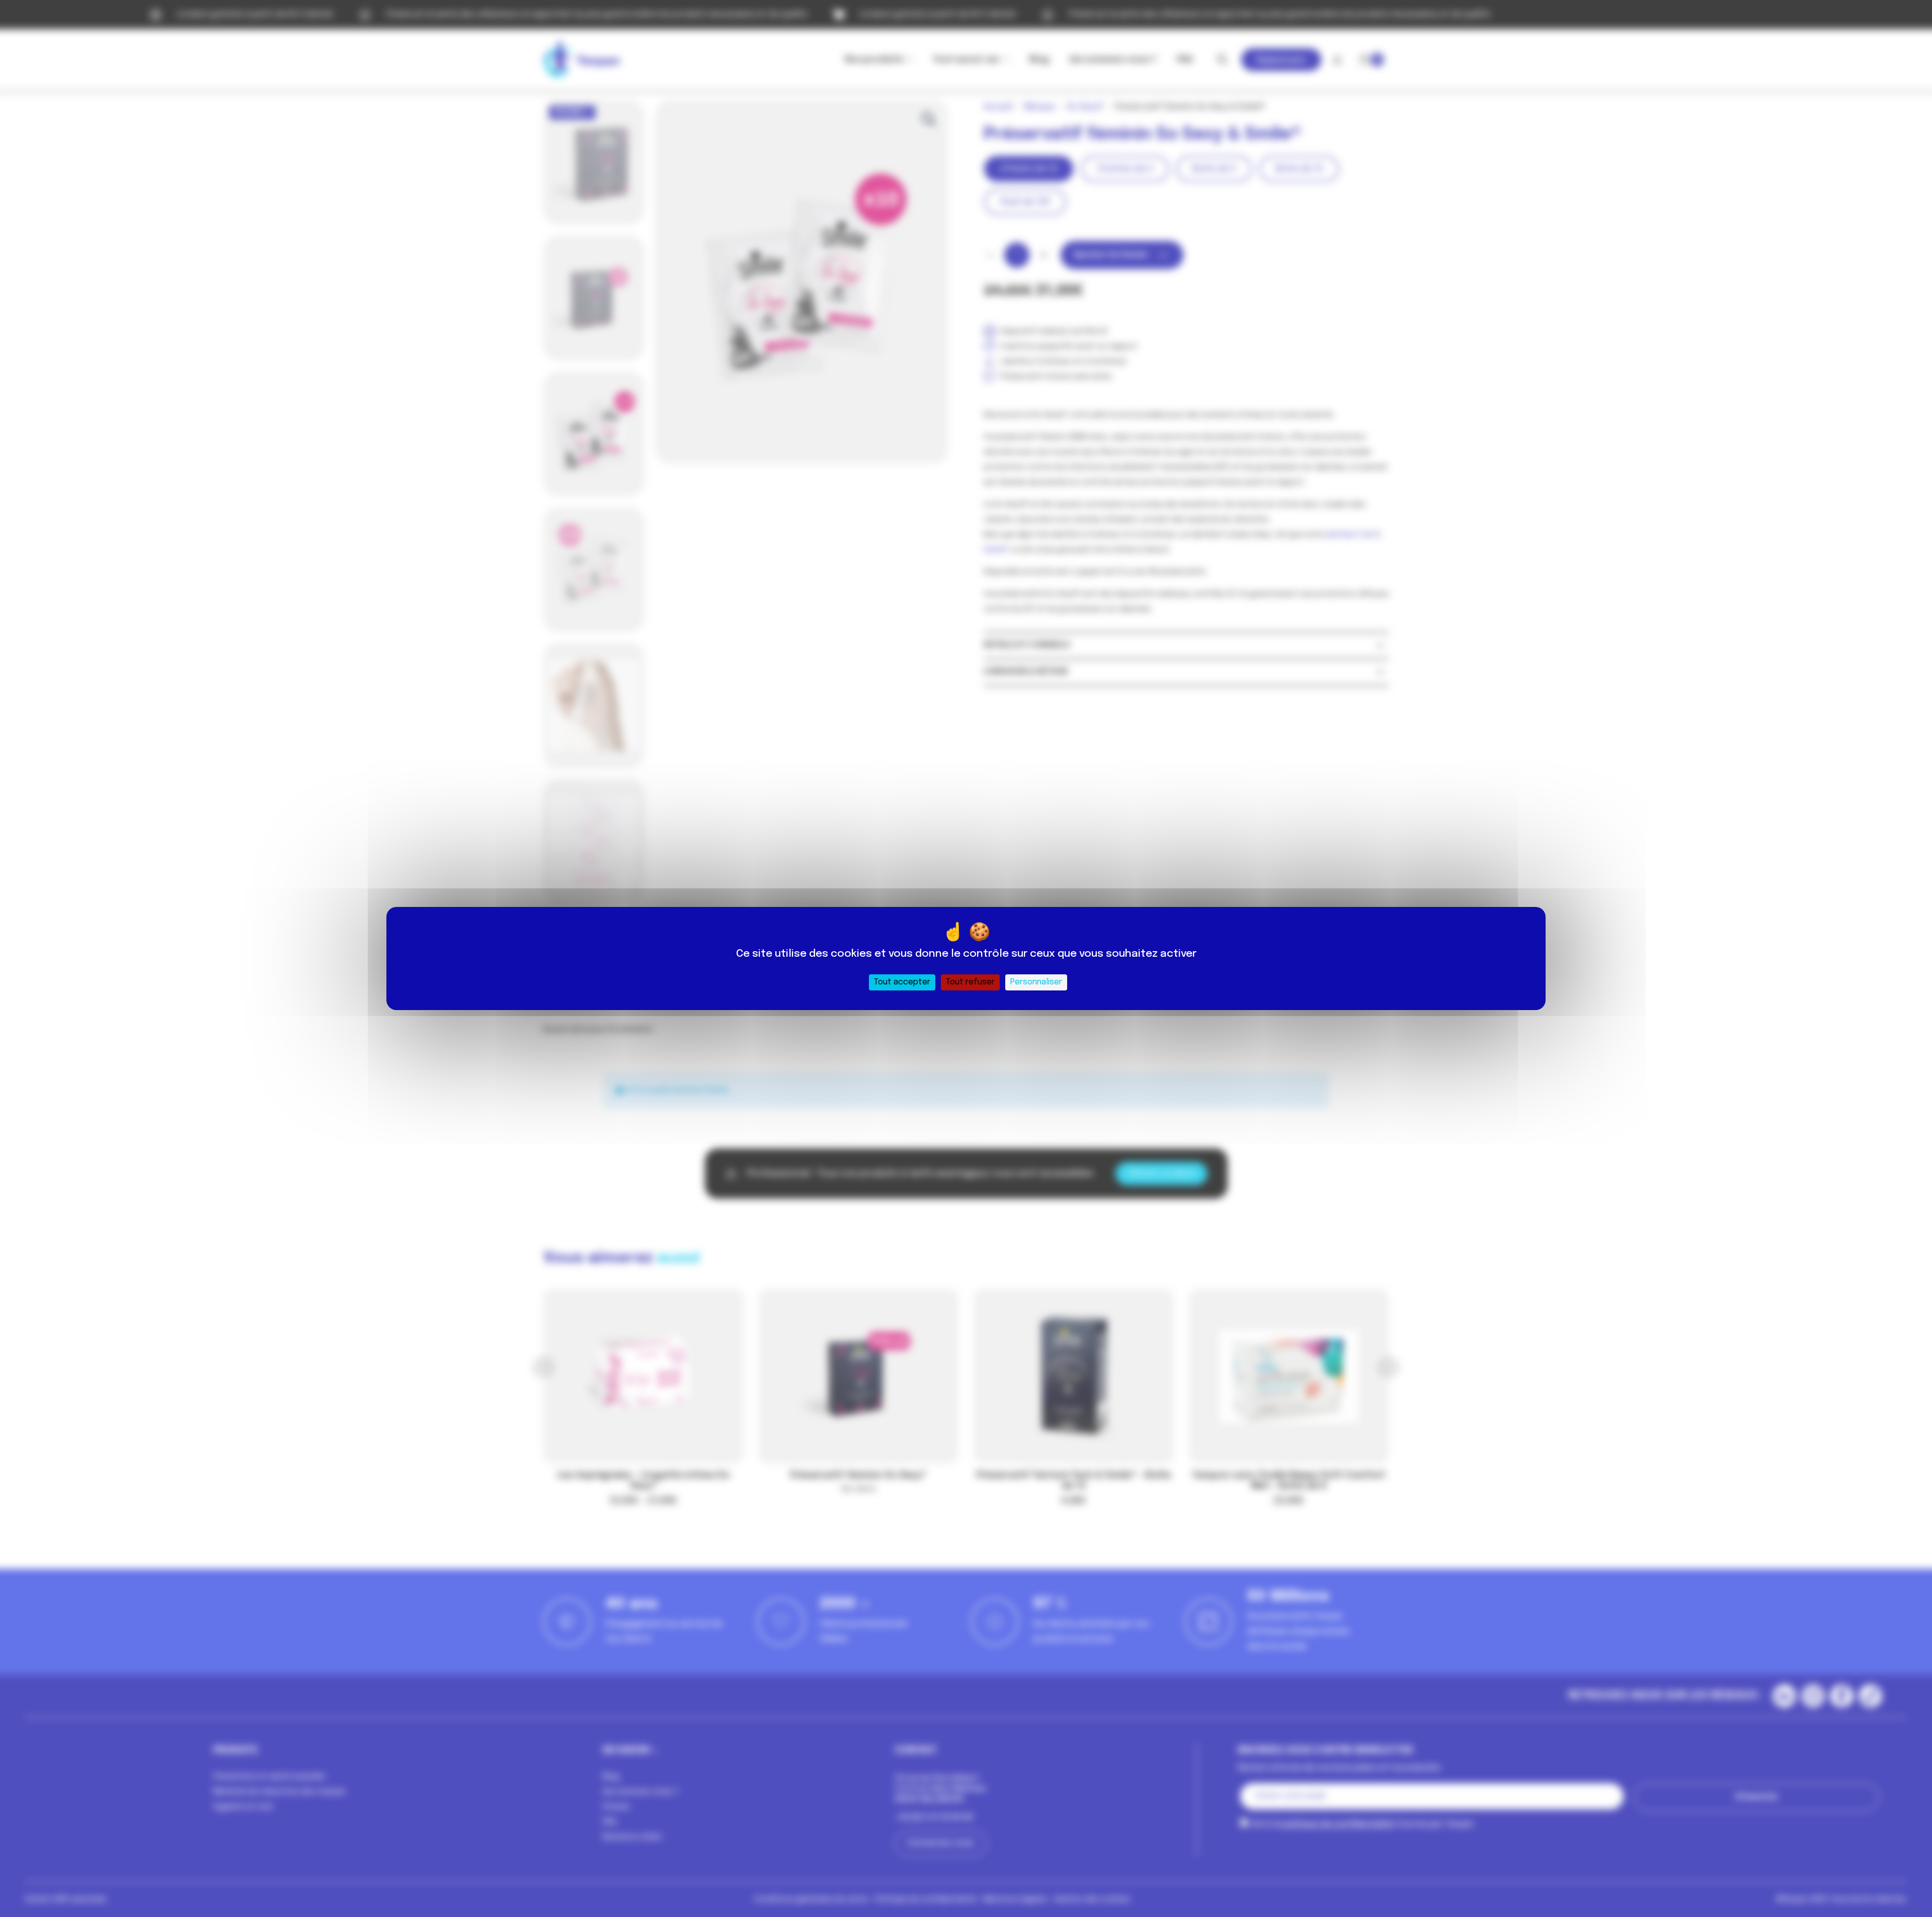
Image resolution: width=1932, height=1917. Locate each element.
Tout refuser (970, 982)
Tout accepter (902, 982)
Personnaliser (1036, 982)
